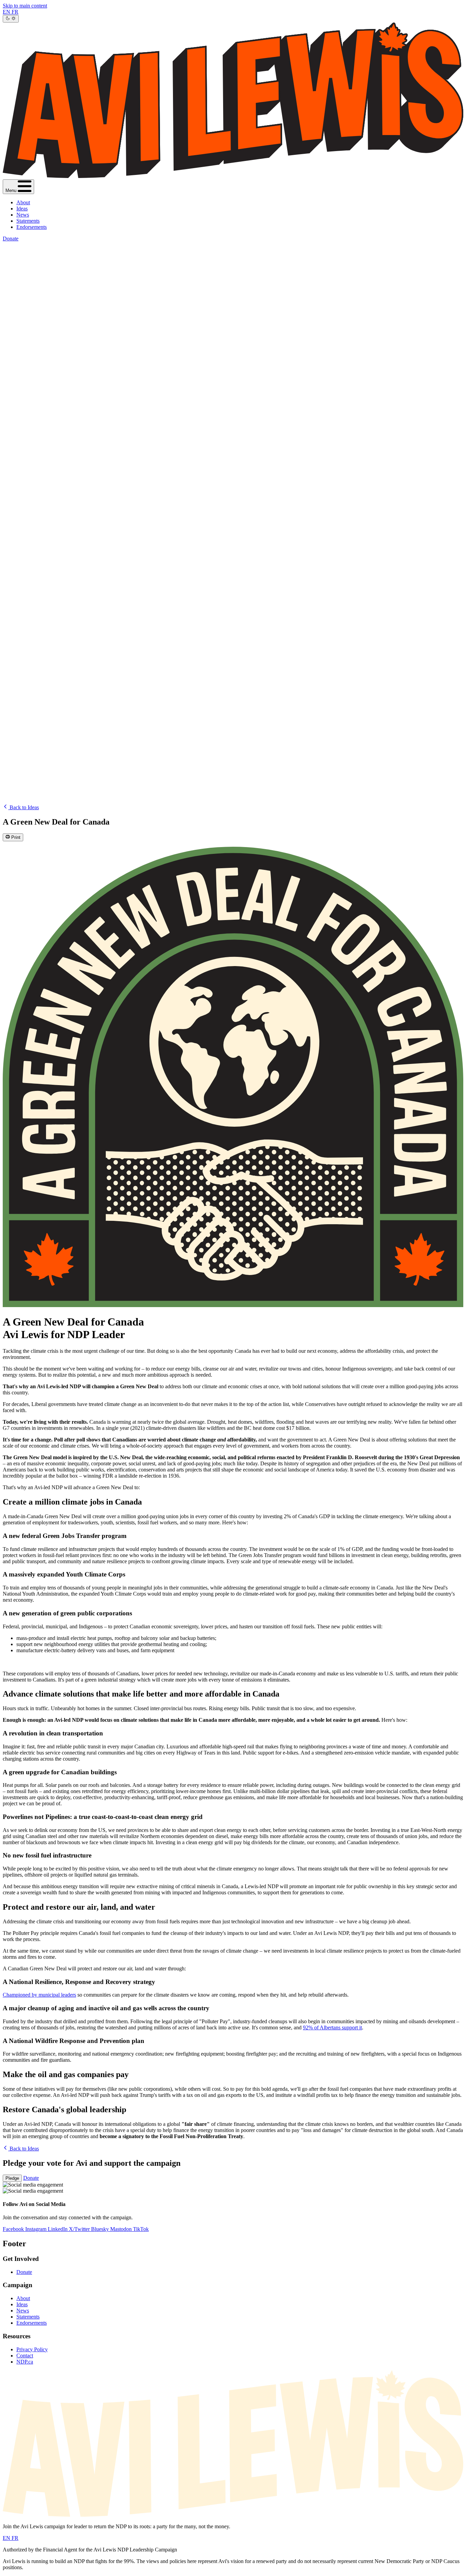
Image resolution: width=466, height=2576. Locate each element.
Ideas (22, 209)
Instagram (37, 2229)
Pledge (12, 2178)
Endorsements (32, 227)
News (23, 215)
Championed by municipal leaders (39, 1995)
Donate (11, 239)
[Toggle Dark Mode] (11, 19)
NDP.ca (25, 2362)
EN (7, 12)
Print (15, 838)
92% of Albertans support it (332, 2027)
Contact (25, 2356)
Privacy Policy (32, 2349)
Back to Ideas (24, 807)
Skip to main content (25, 6)
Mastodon (122, 2229)
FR (15, 12)
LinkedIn (58, 2229)
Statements (28, 221)
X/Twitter (80, 2229)
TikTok (141, 2229)
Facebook (14, 2229)
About (23, 202)
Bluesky (101, 2229)
